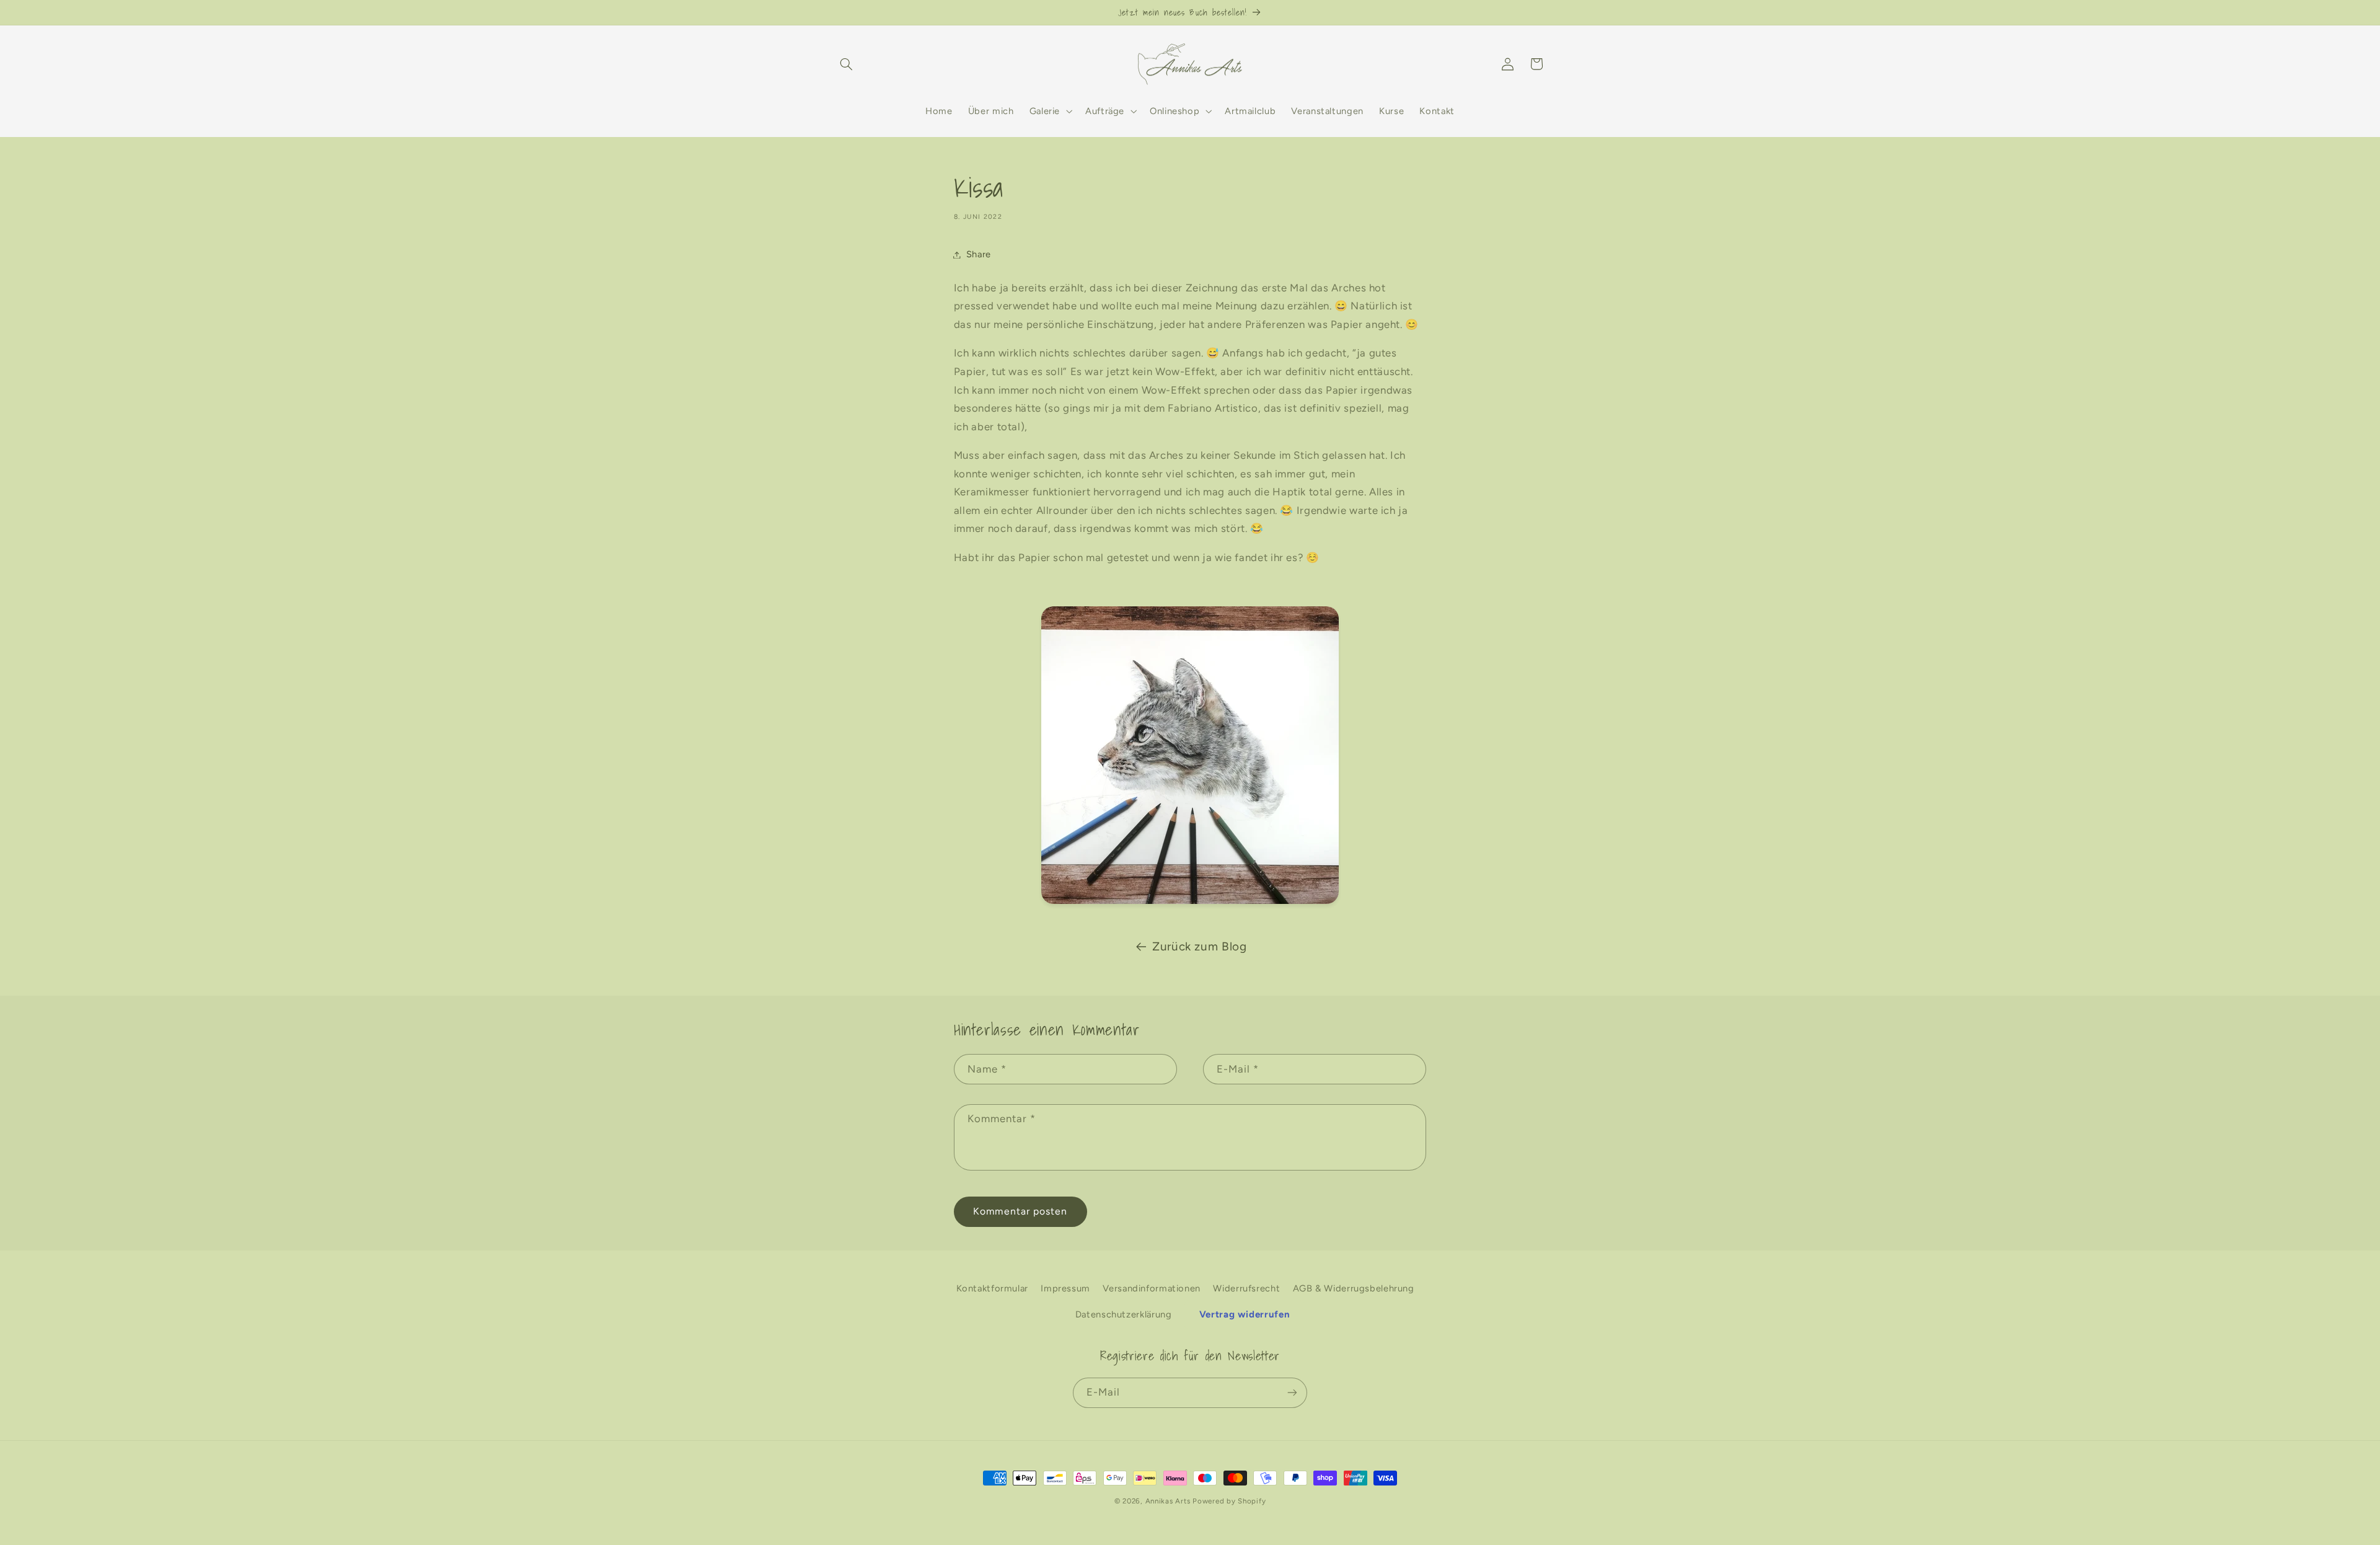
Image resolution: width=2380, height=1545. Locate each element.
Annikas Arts (1168, 1501)
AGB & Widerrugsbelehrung (1354, 1288)
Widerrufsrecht (1246, 1288)
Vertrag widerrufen (1245, 1314)
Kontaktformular (992, 1288)
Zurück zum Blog (1199, 946)
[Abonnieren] (1292, 1393)
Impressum (1065, 1288)
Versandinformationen (1152, 1288)
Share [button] (979, 254)
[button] (847, 64)
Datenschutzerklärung (1124, 1314)
